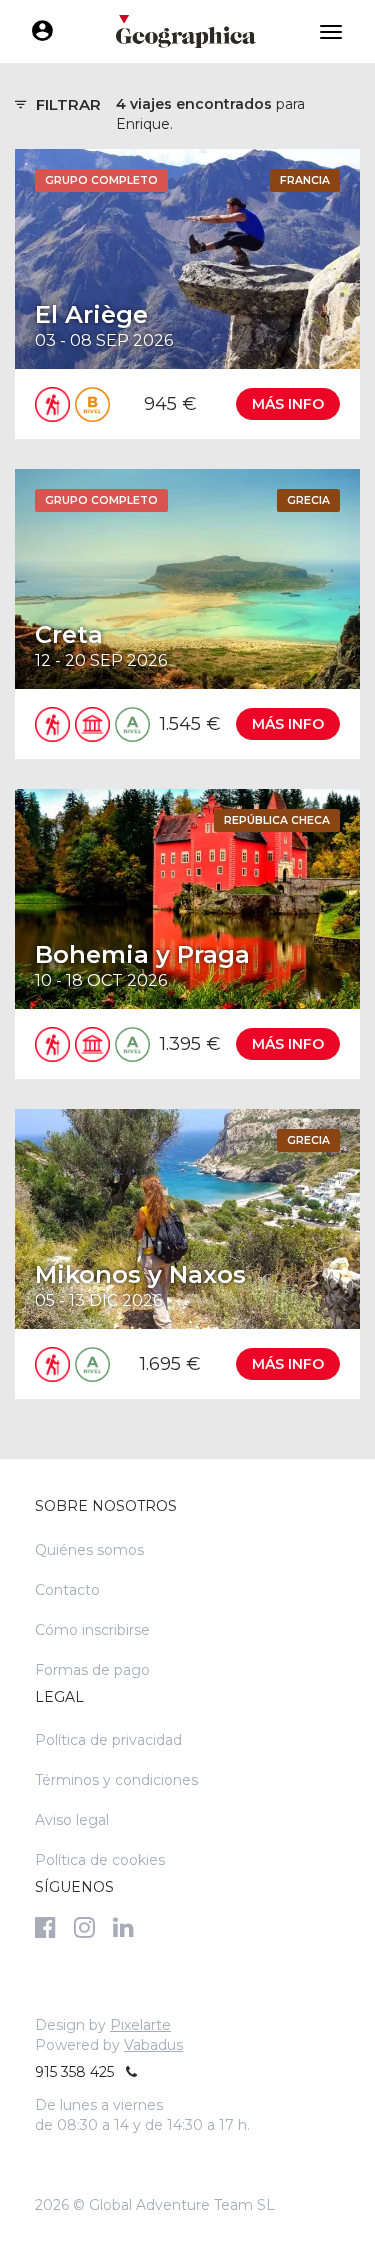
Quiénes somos (89, 1550)
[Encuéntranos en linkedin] (123, 1927)
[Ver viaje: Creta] (187, 614)
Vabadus (153, 2045)
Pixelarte (140, 2025)
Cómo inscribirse (92, 1630)
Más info (288, 404)
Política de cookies (100, 1860)
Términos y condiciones (116, 1780)
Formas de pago (92, 1670)
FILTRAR (68, 104)
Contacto (67, 1590)
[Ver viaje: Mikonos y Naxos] (187, 1254)
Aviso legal (72, 1820)
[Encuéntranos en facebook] (45, 1927)
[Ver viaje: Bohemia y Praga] (187, 934)
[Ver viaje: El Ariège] (187, 294)
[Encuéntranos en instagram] (84, 1927)
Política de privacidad (108, 1740)
